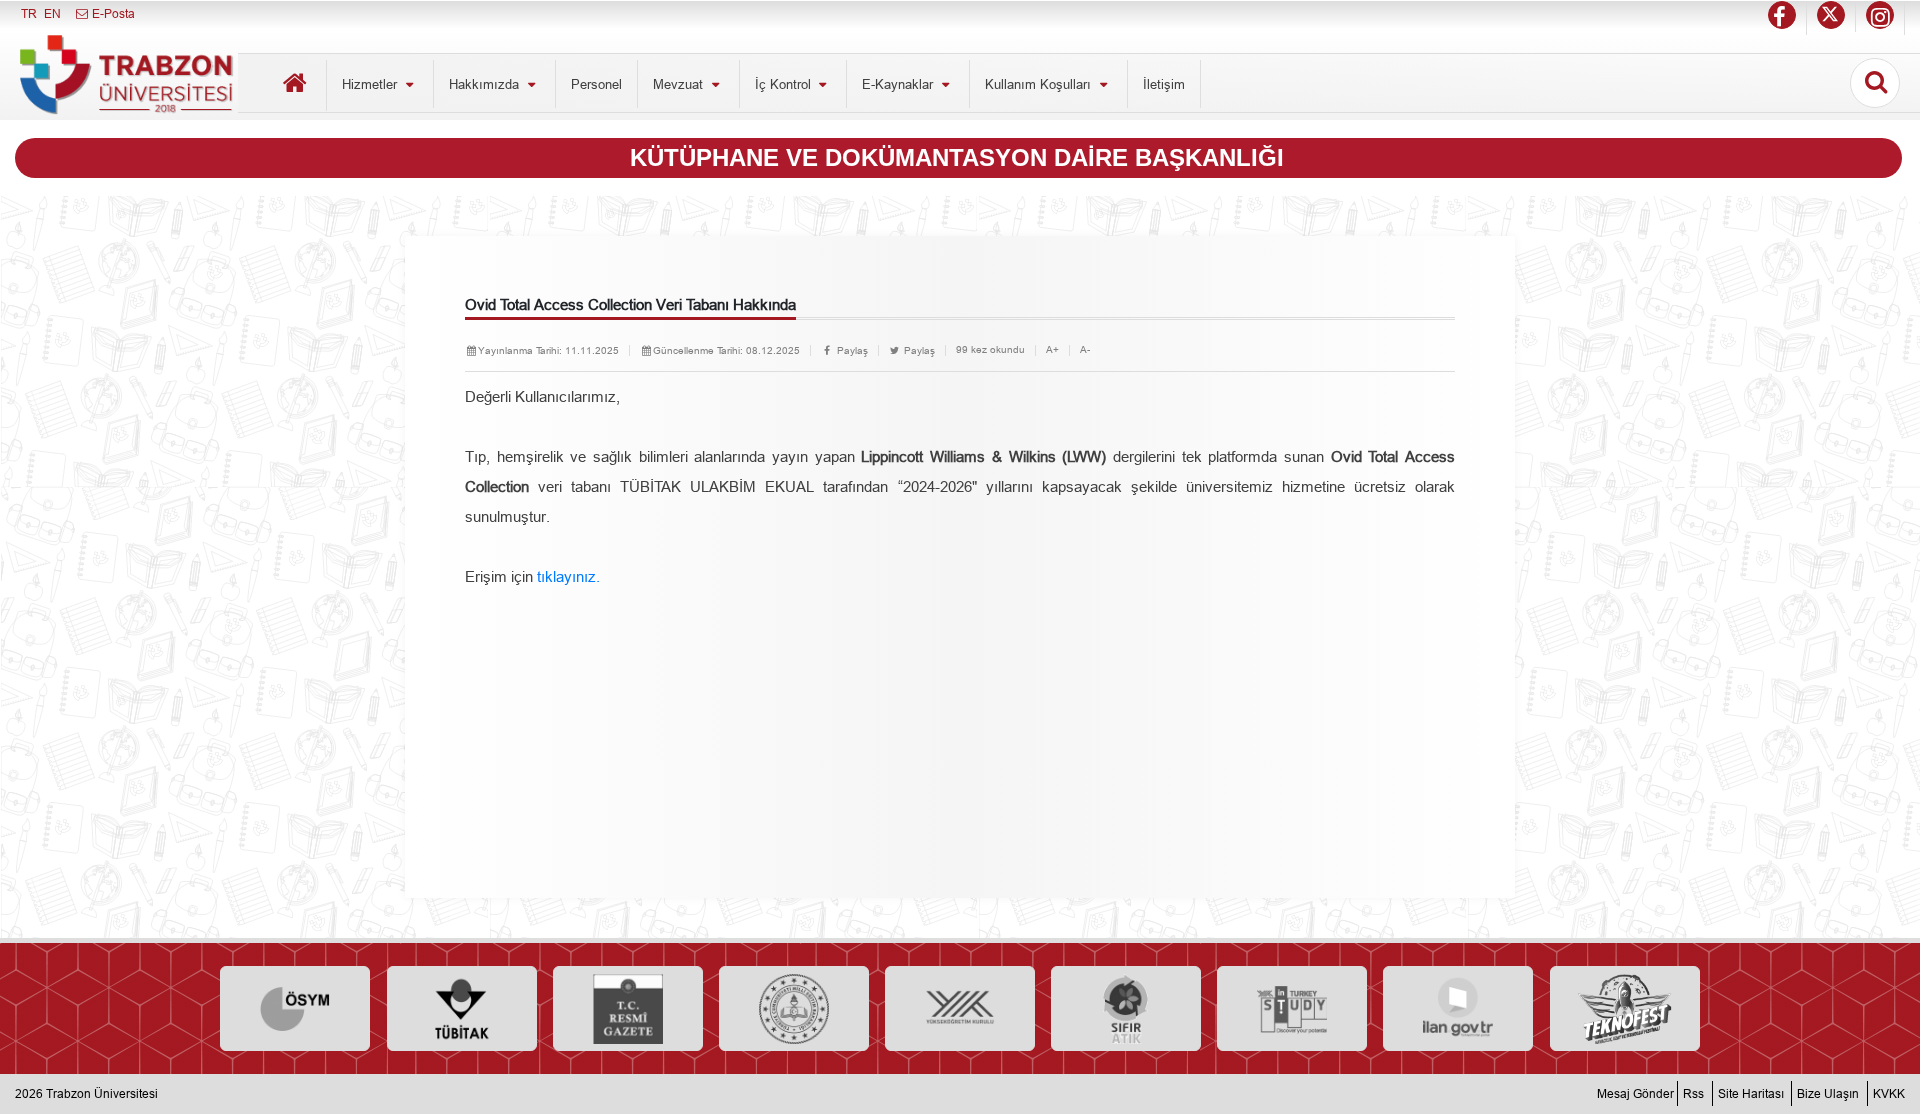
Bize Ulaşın (1828, 1093)
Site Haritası (1751, 1093)
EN (52, 13)
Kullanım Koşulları (1040, 84)
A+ (1052, 349)
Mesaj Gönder (1635, 1093)
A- (1085, 349)
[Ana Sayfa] (295, 85)
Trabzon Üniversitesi (102, 1093)
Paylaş (851, 350)
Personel (596, 84)
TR (29, 13)
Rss (1693, 1093)
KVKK (1889, 1093)
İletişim (1164, 84)
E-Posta (112, 13)
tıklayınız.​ (568, 576)
